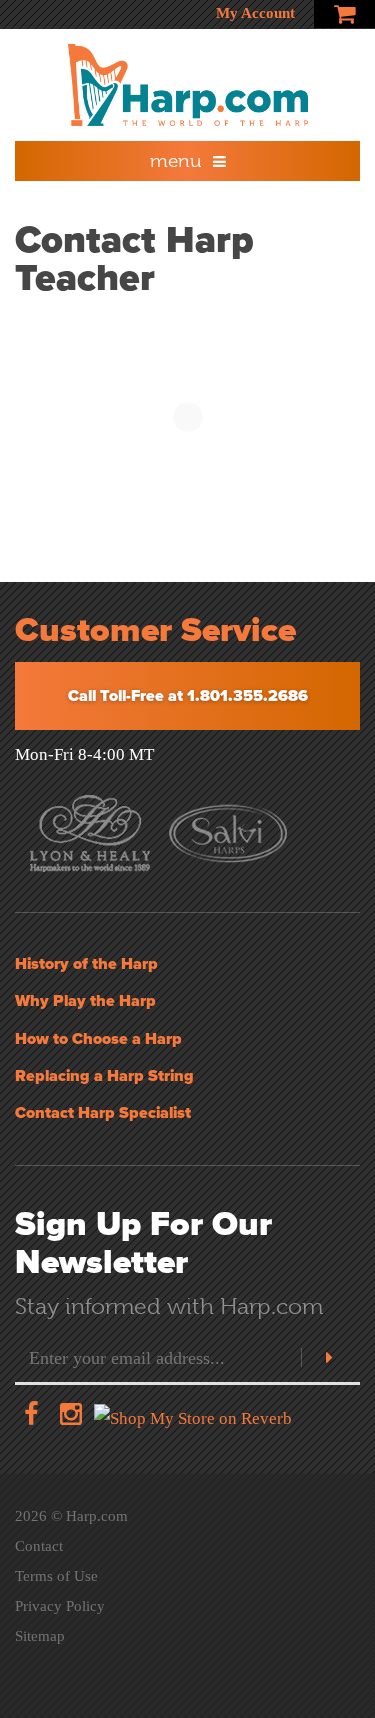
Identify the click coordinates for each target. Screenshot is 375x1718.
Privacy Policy (60, 1606)
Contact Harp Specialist (103, 1113)
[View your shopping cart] (344, 14)
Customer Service (155, 630)
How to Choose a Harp (98, 1039)
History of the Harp (86, 964)
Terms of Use (56, 1576)
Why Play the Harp (85, 1001)
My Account (255, 13)
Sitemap (40, 1636)
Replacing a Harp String (104, 1076)
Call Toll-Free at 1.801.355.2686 (188, 696)
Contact (39, 1546)
